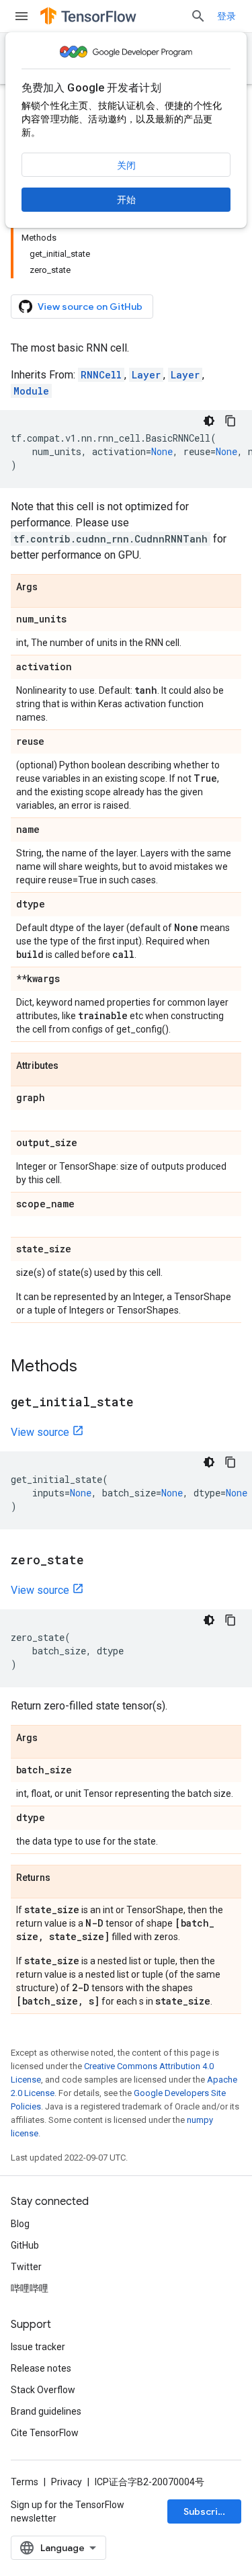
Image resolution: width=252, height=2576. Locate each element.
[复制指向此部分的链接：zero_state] (97, 1561)
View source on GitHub (90, 307)
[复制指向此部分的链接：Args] (51, 588)
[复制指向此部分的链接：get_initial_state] (147, 1403)
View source (40, 1432)
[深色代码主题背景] (209, 421)
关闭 (126, 165)
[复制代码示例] (230, 421)
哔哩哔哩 (30, 2288)
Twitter (26, 2267)
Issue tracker (38, 2347)
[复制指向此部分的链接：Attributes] (72, 1066)
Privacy (67, 2482)
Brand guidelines (46, 2411)
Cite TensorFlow (45, 2433)
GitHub (25, 2245)
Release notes (41, 2368)
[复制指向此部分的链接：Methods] (91, 1367)
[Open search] (198, 16)
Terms (25, 2482)
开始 (126, 200)
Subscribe (207, 2511)
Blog (20, 2224)
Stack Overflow (43, 2390)
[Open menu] (22, 16)
